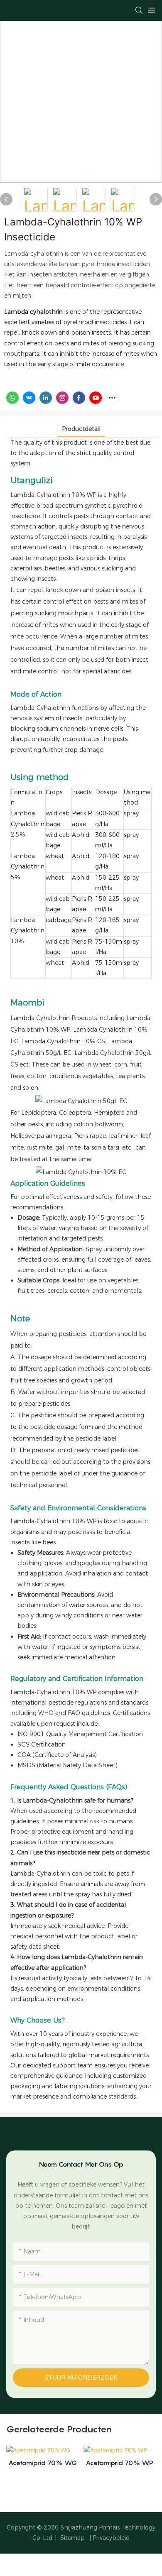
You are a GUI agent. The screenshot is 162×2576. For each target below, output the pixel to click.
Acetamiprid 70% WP (119, 2463)
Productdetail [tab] (81, 429)
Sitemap (72, 2538)
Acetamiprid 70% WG (43, 2463)
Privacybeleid (111, 2538)
